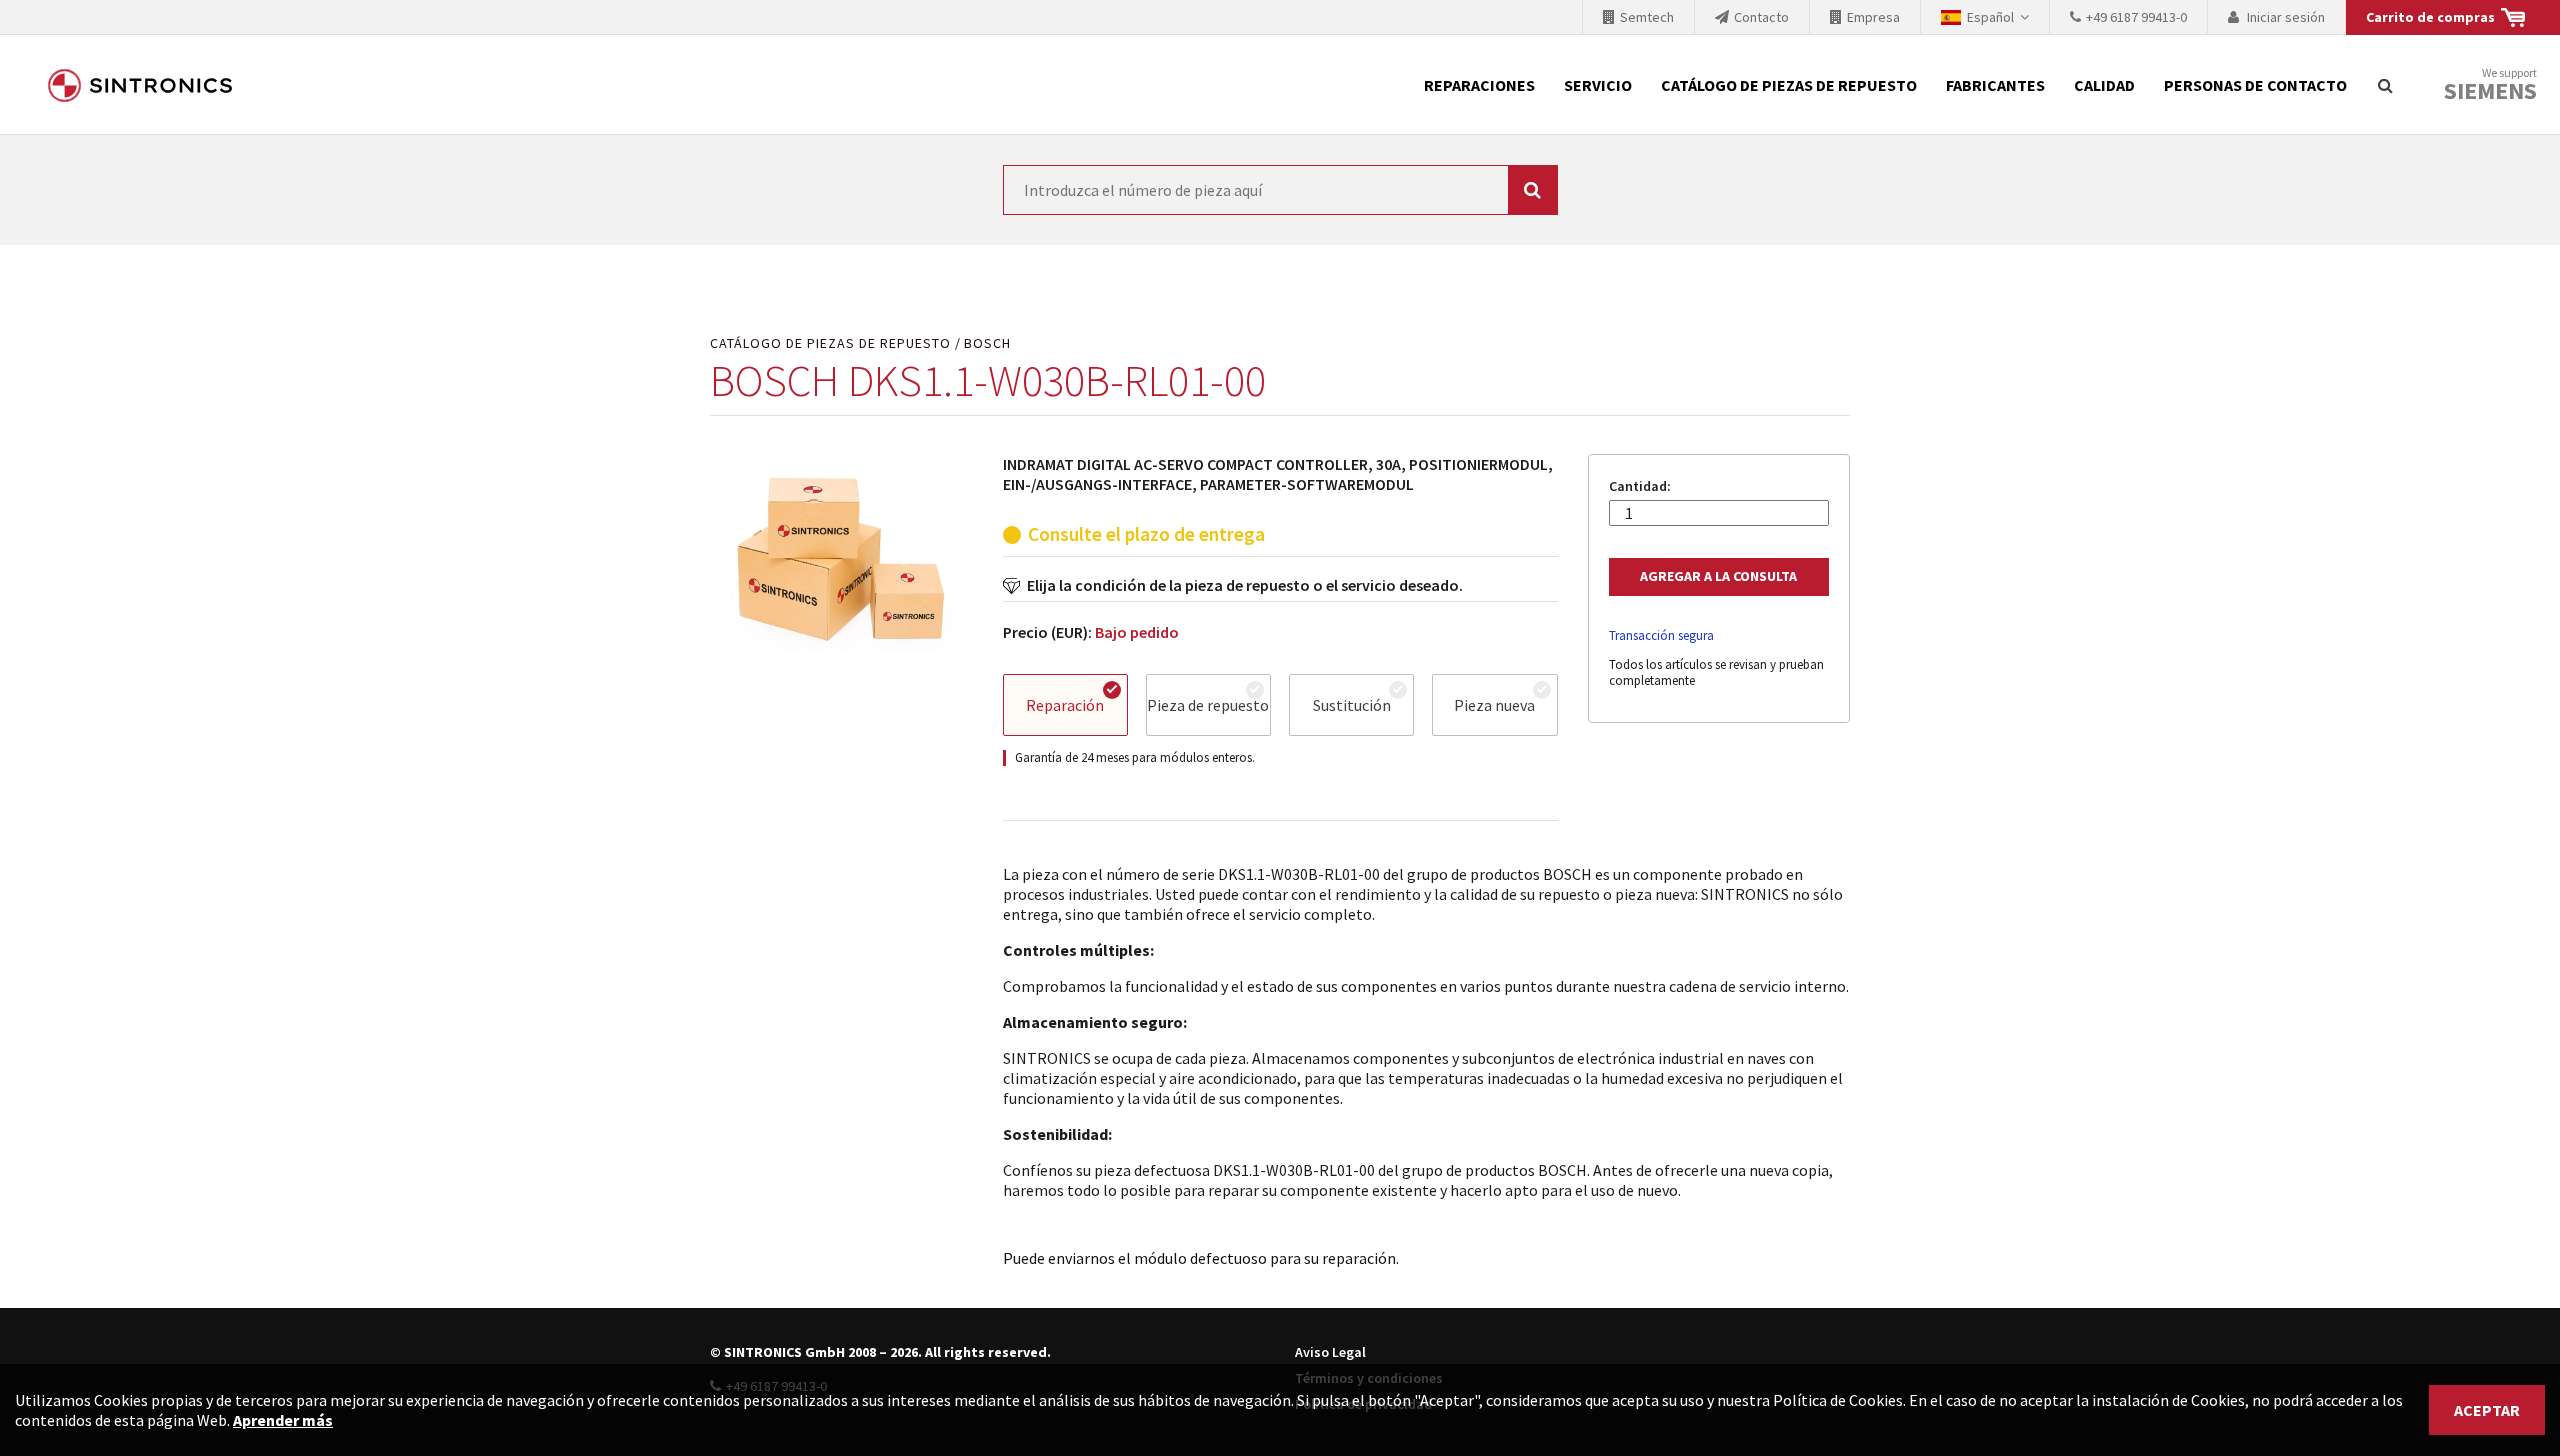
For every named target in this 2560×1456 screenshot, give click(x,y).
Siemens (2490, 91)
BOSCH (987, 343)
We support (2490, 85)
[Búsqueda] (2385, 85)
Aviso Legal (1330, 1352)
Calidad (2104, 85)
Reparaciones (1479, 85)
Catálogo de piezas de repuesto (1789, 85)
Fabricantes (1995, 85)
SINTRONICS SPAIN (140, 85)
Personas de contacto (2255, 85)
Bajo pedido (1137, 632)
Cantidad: (1640, 486)
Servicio (1598, 85)
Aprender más (283, 1420)
